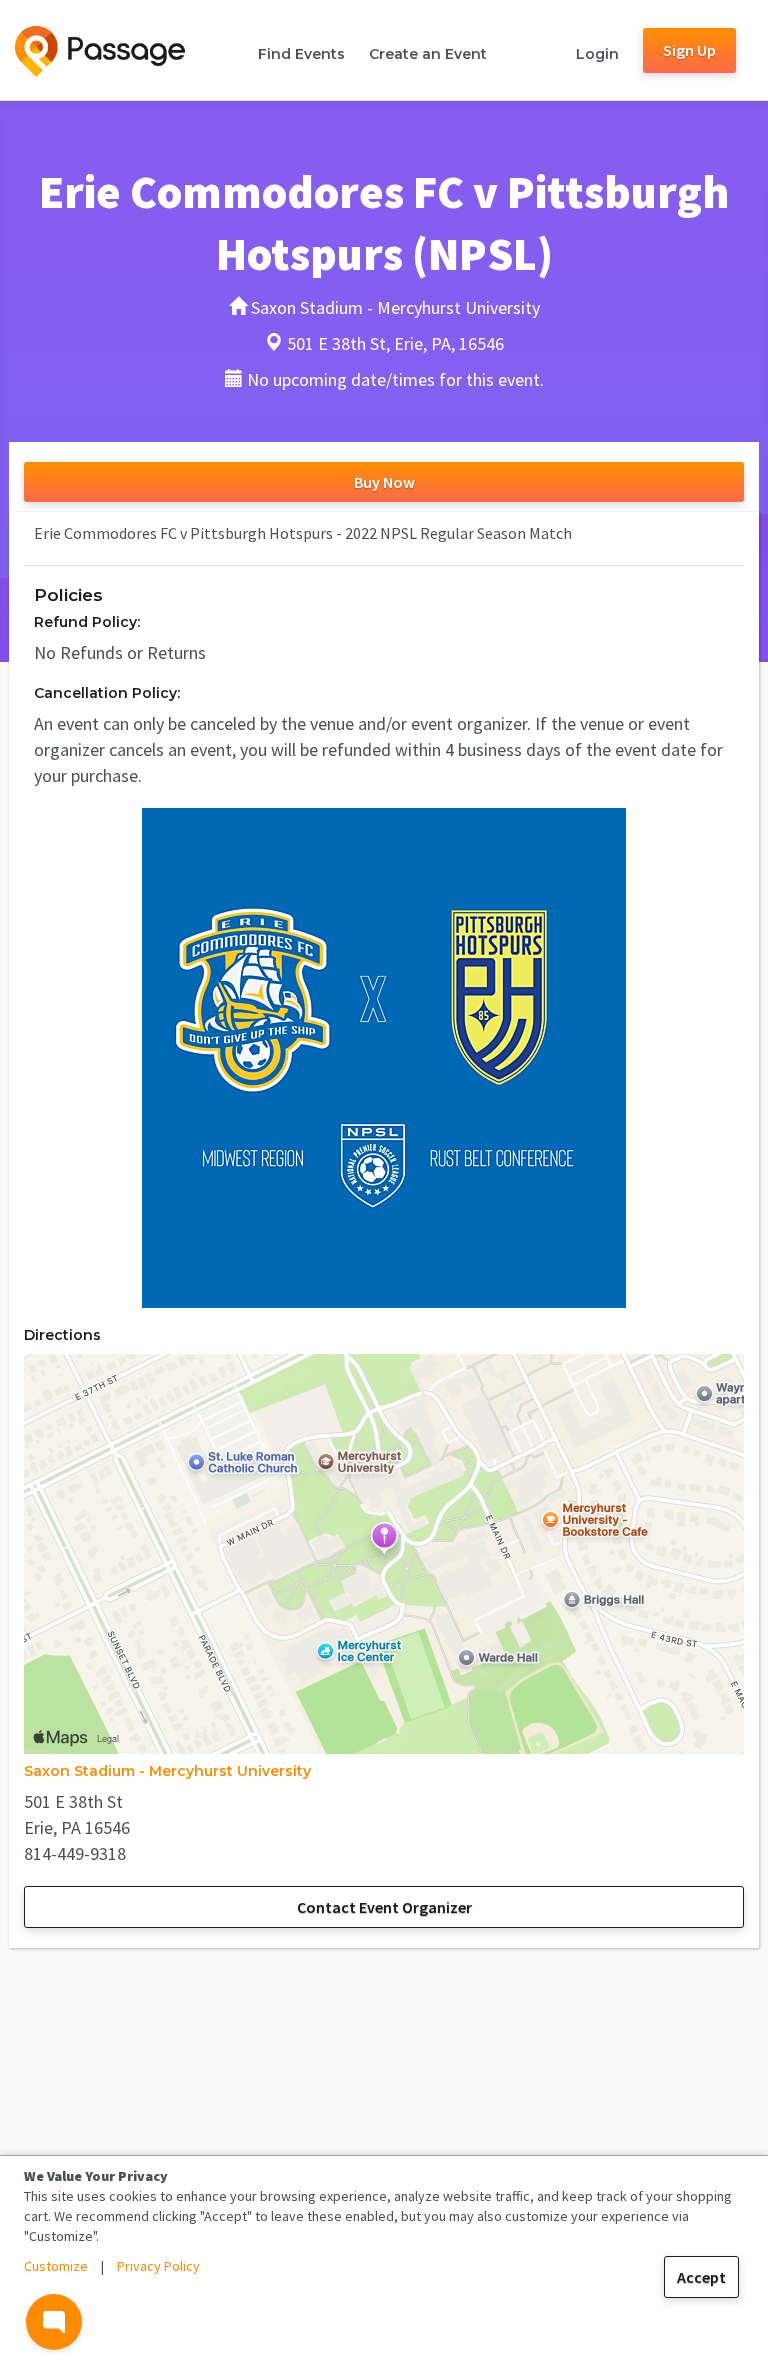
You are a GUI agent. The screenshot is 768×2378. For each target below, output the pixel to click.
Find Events (301, 54)
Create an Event (428, 54)
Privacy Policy (158, 2266)
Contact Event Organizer (384, 1907)
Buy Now (384, 482)
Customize (56, 2266)
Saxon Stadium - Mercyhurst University (167, 1771)
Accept (701, 2277)
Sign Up (689, 50)
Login (597, 54)
